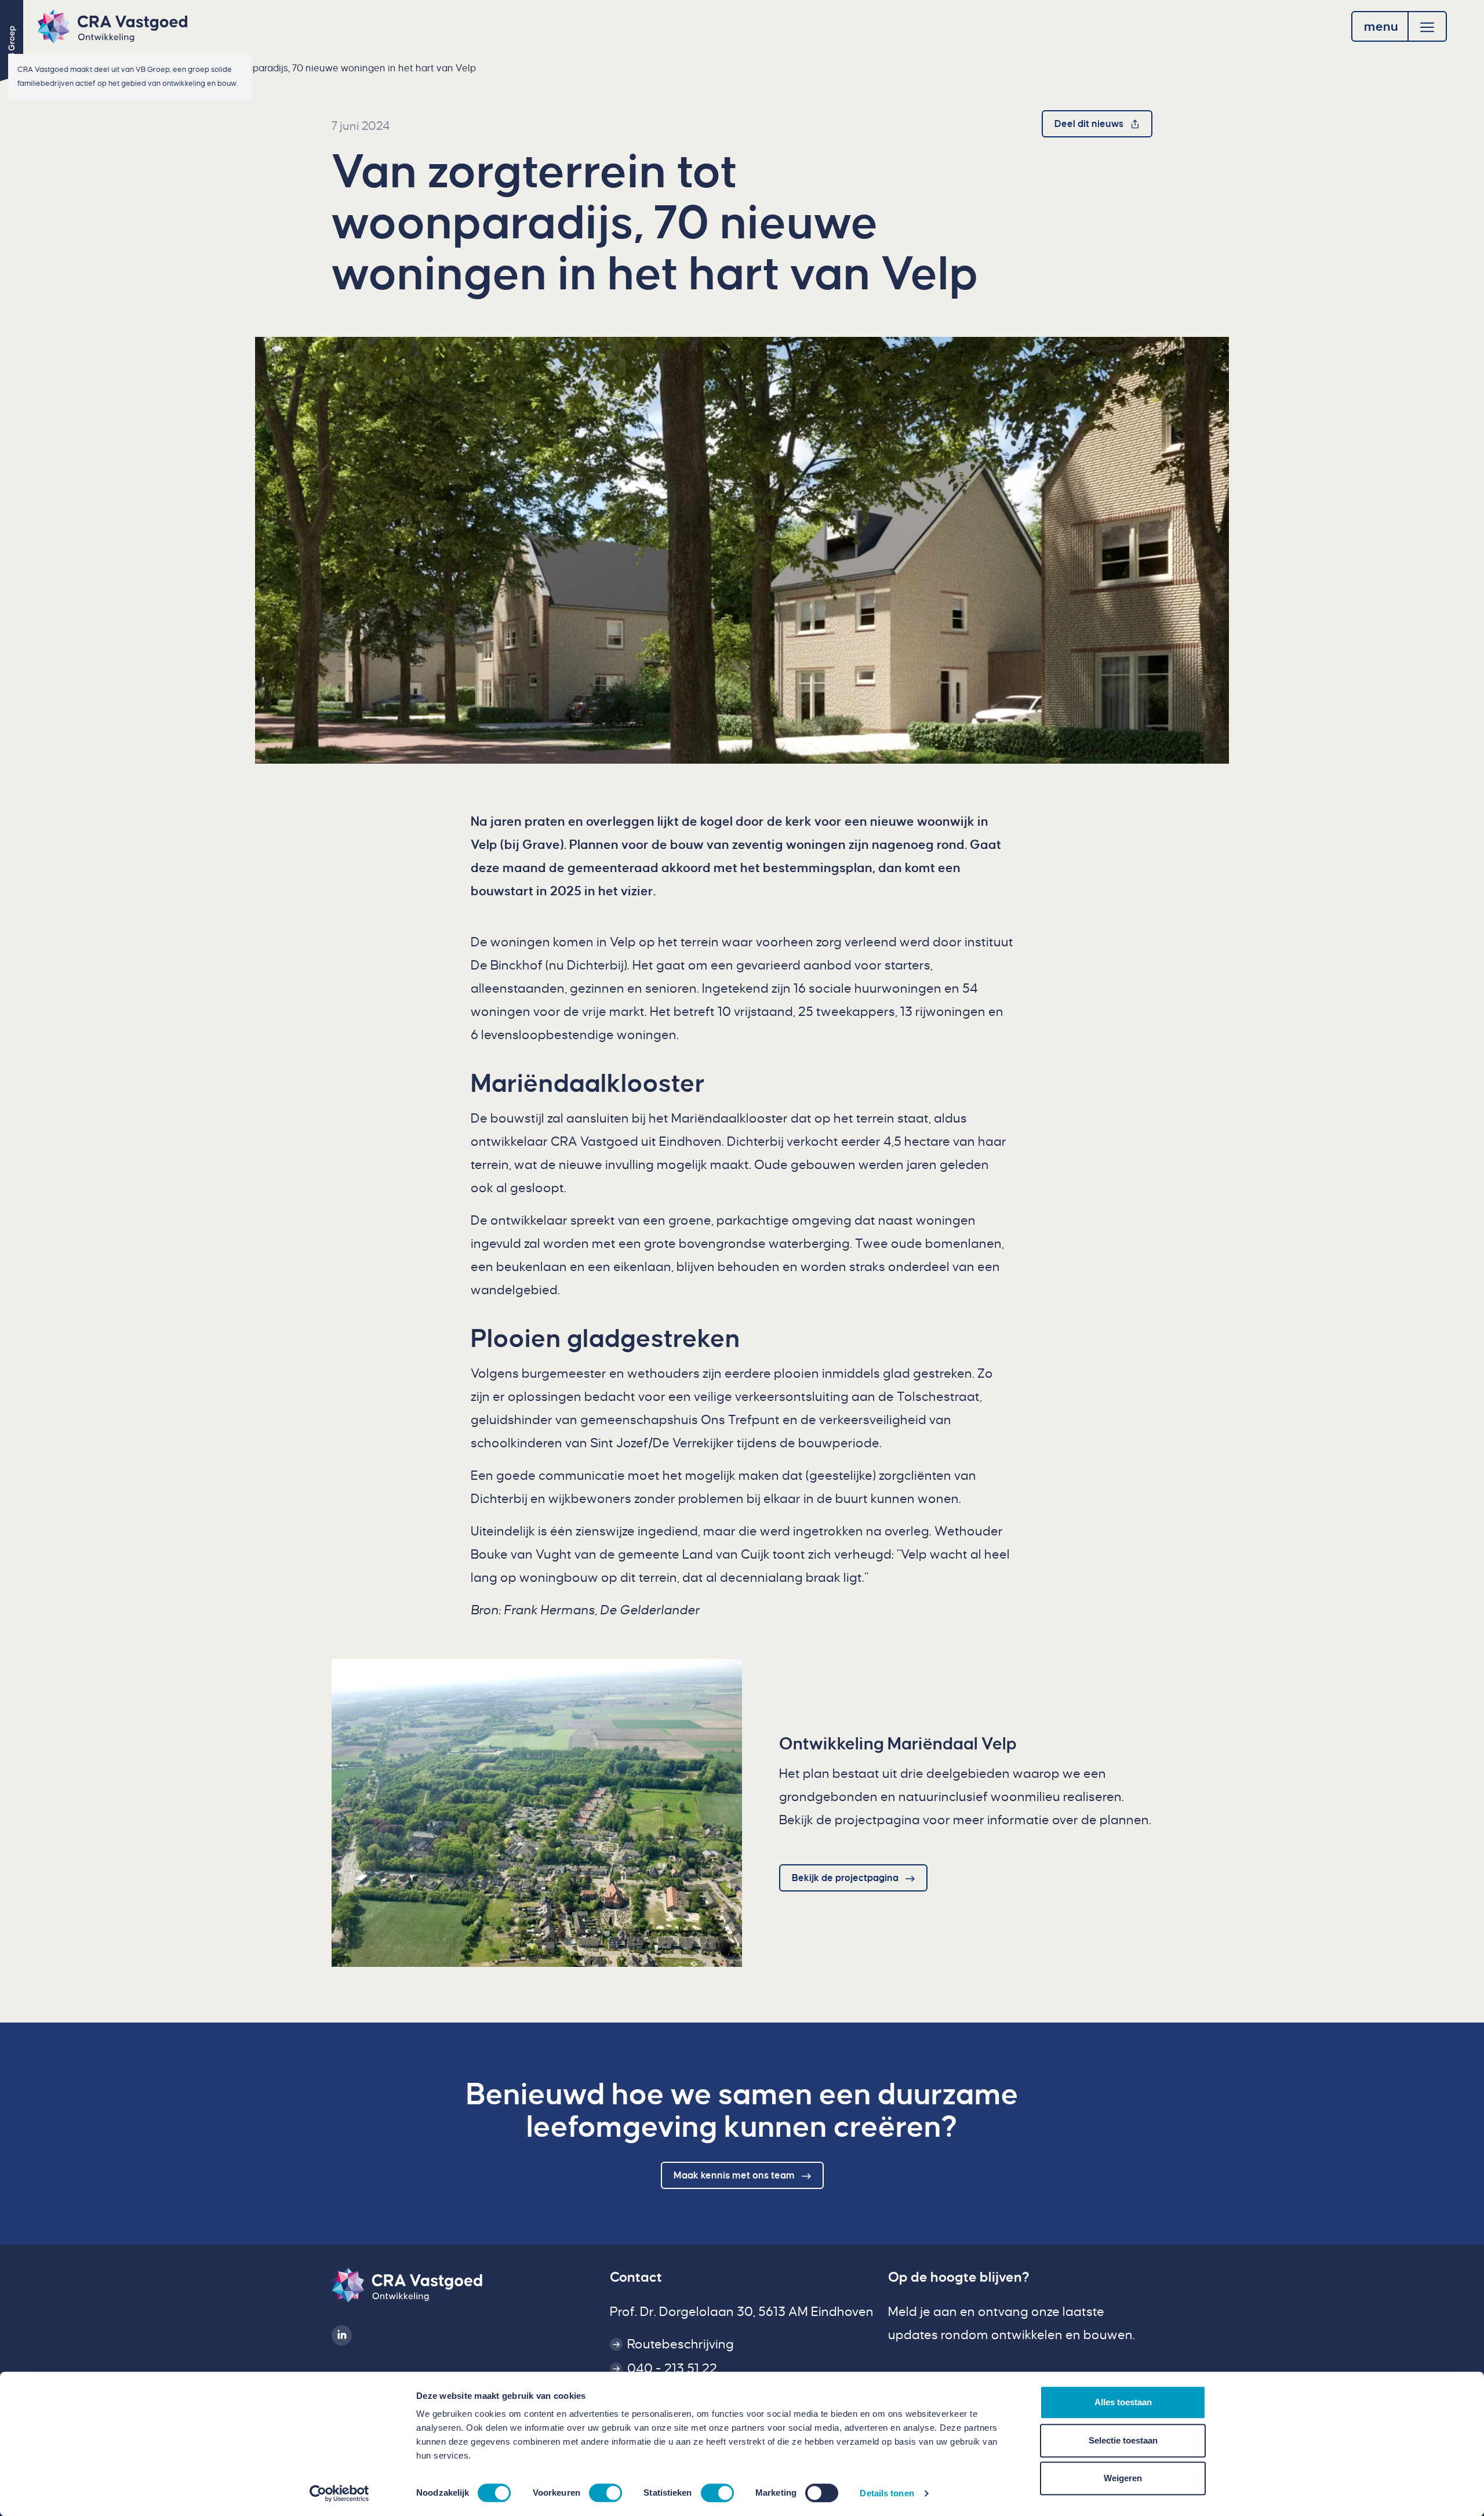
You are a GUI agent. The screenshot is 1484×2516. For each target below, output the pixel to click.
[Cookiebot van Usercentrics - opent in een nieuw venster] (339, 2493)
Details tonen (887, 2493)
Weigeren (1123, 2478)
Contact (636, 2277)
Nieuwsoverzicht (94, 68)
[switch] (605, 2493)
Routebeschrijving (681, 2344)
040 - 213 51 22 (672, 2369)
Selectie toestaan (1123, 2440)
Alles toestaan (1123, 2402)
